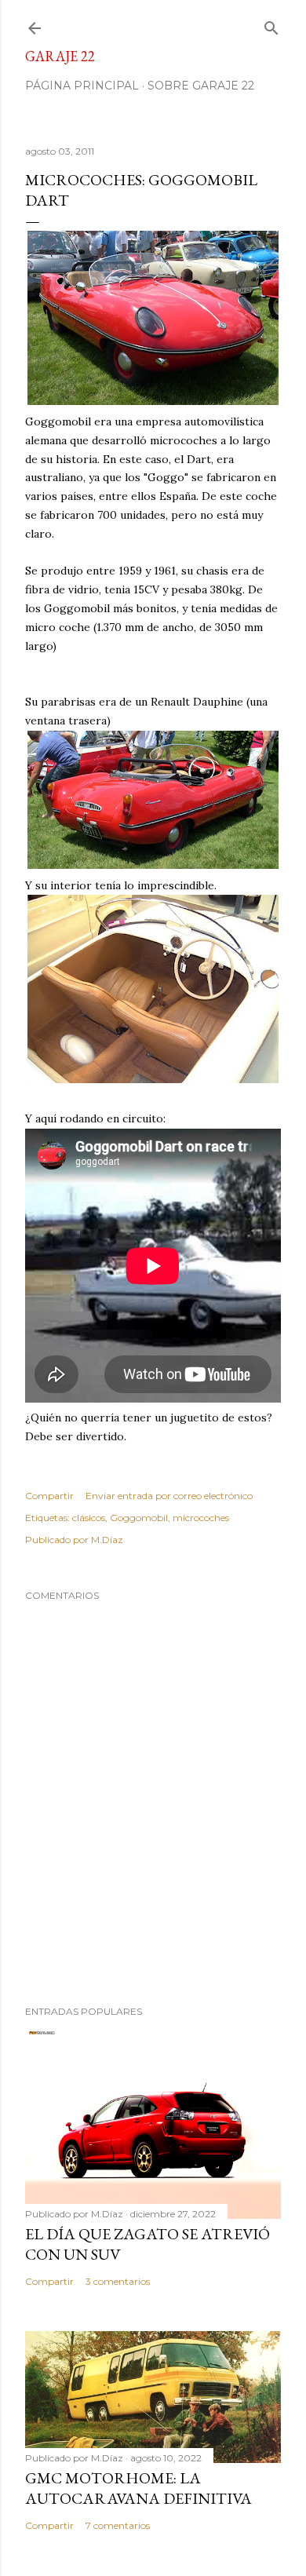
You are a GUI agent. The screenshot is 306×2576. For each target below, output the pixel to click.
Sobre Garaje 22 (201, 86)
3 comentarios (118, 2281)
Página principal (82, 86)
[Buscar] (271, 25)
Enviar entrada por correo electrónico (169, 1496)
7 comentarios (118, 2525)
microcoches (201, 1518)
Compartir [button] (49, 1496)
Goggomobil (139, 1518)
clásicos (89, 1518)
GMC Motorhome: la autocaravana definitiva (138, 2488)
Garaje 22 (60, 56)
